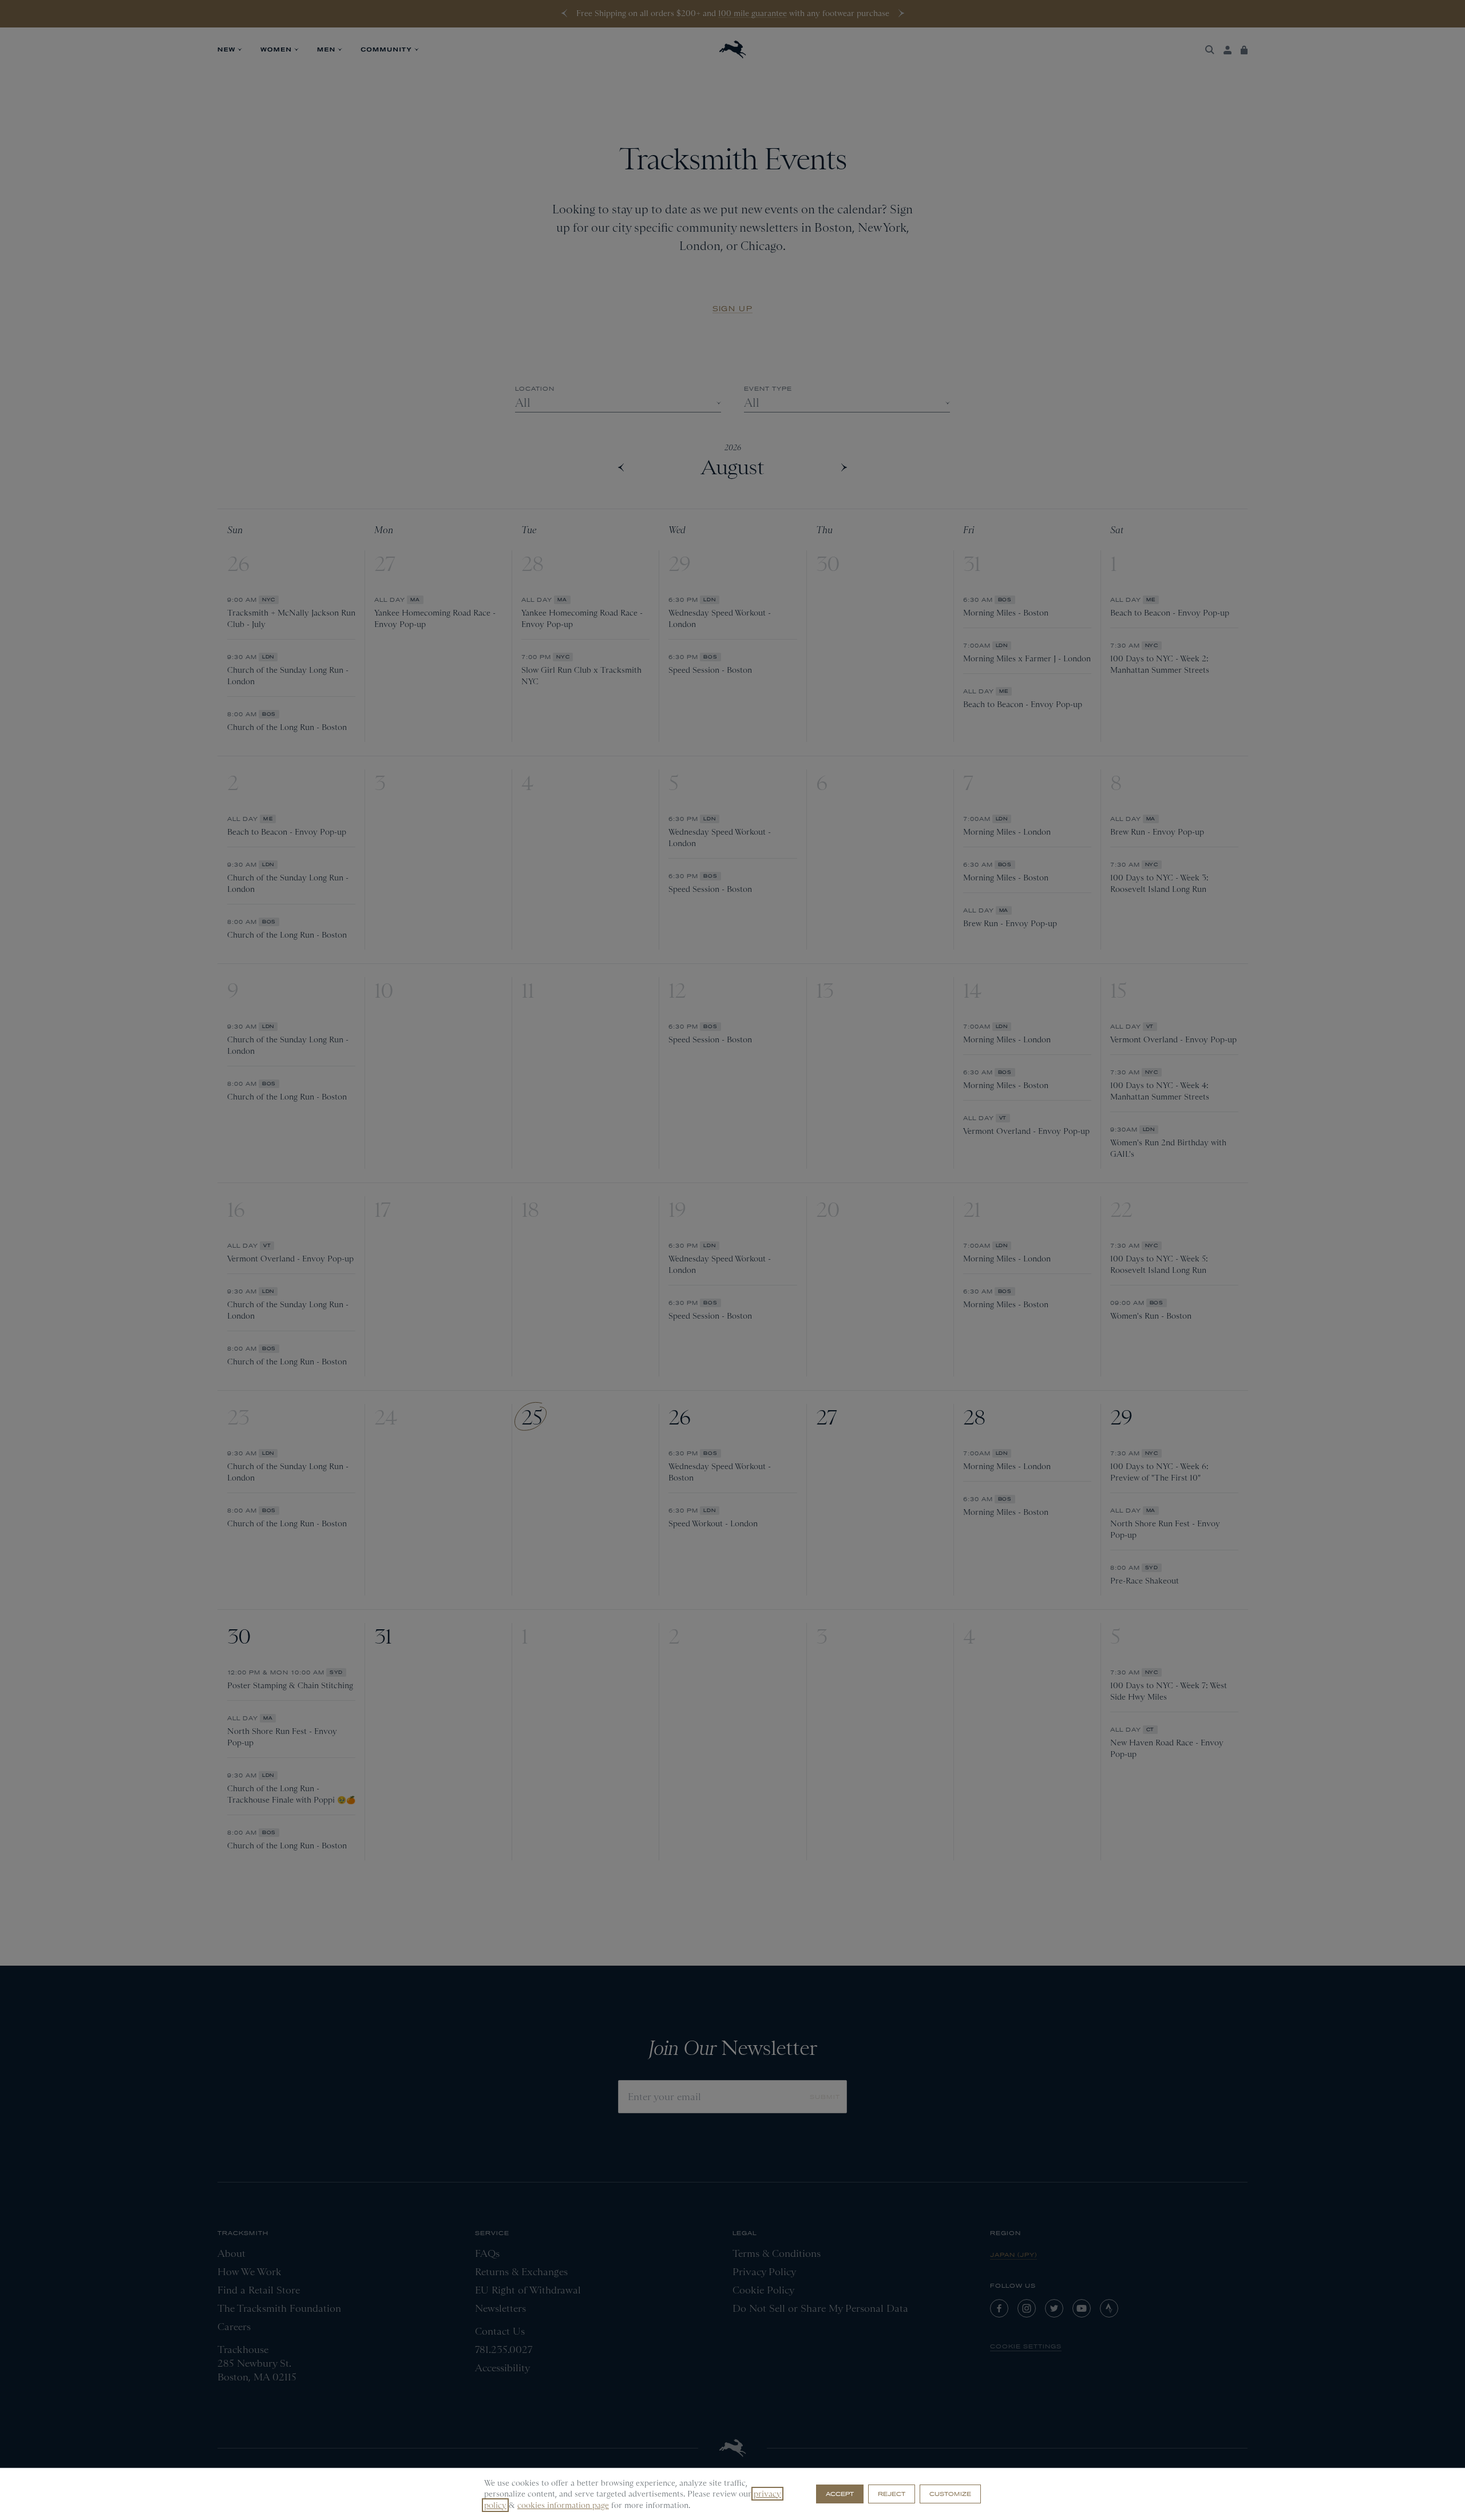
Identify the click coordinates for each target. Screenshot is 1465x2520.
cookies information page (563, 2505)
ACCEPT (840, 2494)
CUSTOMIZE (950, 2494)
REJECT (892, 2494)
